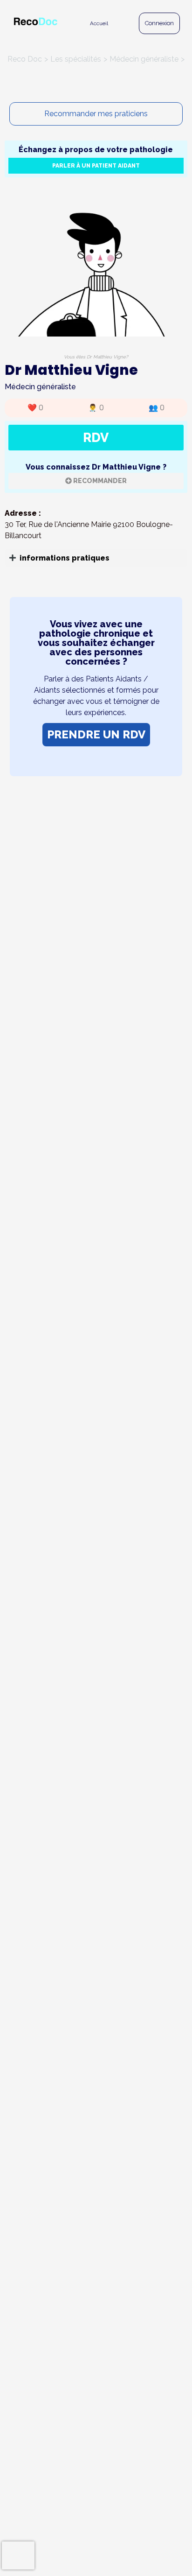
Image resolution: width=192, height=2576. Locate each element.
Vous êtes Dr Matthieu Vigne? (96, 357)
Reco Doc (25, 59)
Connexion (159, 23)
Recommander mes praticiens (96, 114)
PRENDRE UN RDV (96, 734)
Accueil (99, 23)
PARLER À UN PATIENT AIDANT (96, 166)
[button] (96, 558)
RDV (96, 437)
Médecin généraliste (144, 59)
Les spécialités (76, 59)
